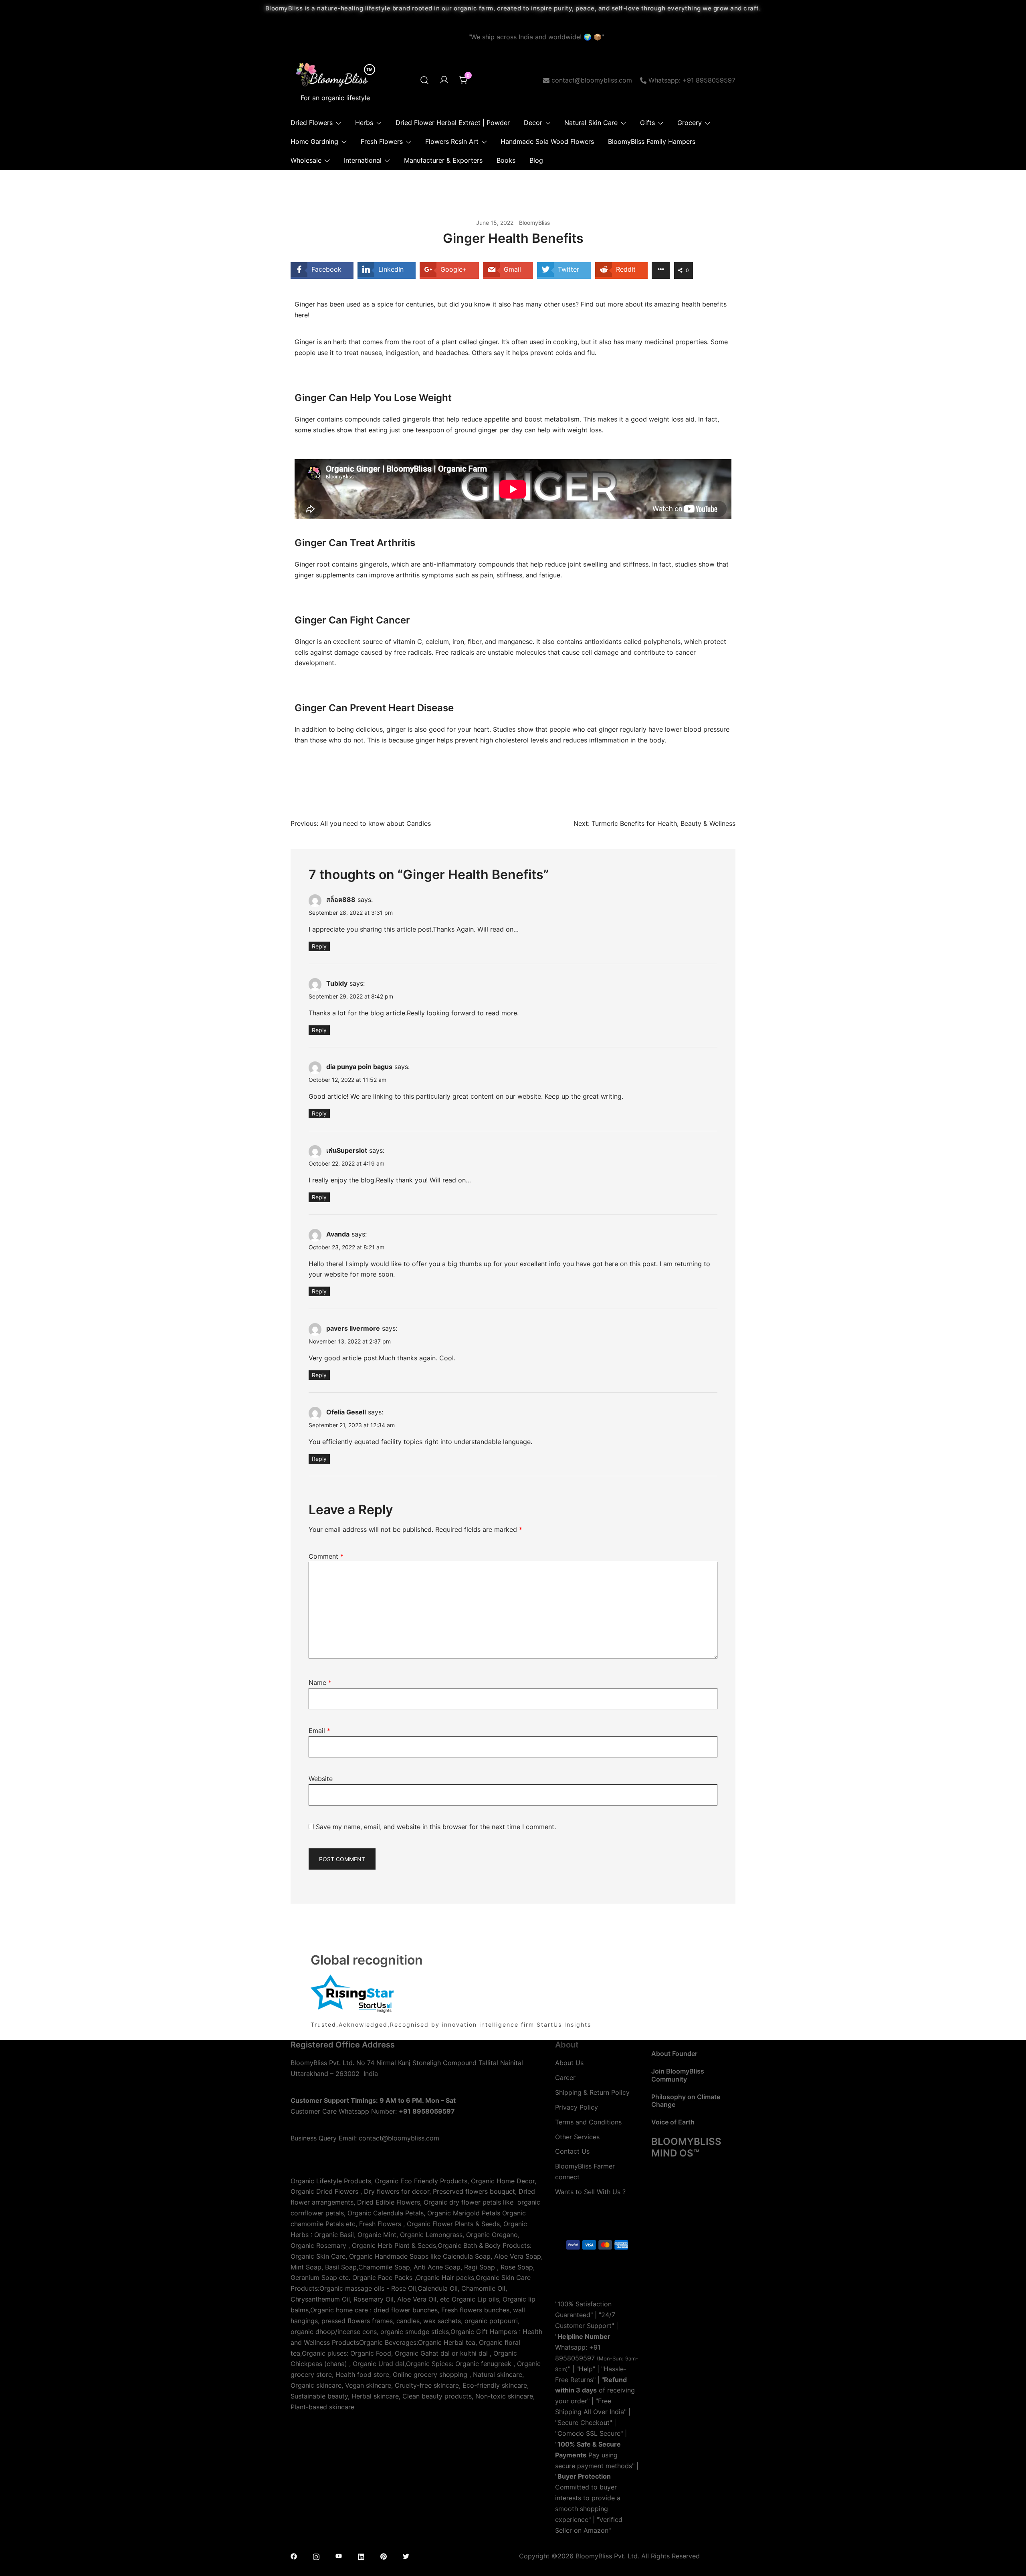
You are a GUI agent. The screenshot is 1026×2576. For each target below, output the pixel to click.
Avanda (338, 1234)
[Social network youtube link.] (339, 2556)
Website (321, 1779)
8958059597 (575, 2358)
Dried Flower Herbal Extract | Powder (453, 123)
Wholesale (306, 160)
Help (586, 2369)
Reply (319, 946)
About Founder (674, 2054)
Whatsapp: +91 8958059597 (692, 80)
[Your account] (444, 80)
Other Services (577, 2137)
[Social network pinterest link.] (384, 2556)
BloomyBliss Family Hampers (652, 141)
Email (319, 1731)
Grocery (690, 123)
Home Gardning (314, 141)
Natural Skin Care (591, 123)
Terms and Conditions (588, 2122)
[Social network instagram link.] (316, 2556)
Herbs (364, 123)
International (363, 160)
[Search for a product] (424, 80)
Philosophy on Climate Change (686, 2101)
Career (565, 2078)
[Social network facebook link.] (294, 2556)
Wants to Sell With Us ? (590, 2192)
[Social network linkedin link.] (361, 2556)
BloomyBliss (534, 223)
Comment (326, 1556)
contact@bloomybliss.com (592, 80)
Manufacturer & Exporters (443, 160)
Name (320, 1682)
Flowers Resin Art (452, 141)
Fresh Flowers (382, 141)
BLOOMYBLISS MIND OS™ (686, 2147)
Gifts (647, 123)
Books (506, 160)
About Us (569, 2063)
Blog (536, 160)
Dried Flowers (312, 123)
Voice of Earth (673, 2122)
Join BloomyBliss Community (678, 2075)
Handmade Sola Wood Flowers (547, 141)
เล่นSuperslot (347, 1150)
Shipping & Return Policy (592, 2092)
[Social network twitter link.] (406, 2556)
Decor (533, 123)
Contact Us (572, 2151)
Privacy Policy (577, 2107)
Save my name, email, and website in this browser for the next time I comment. (436, 1827)
